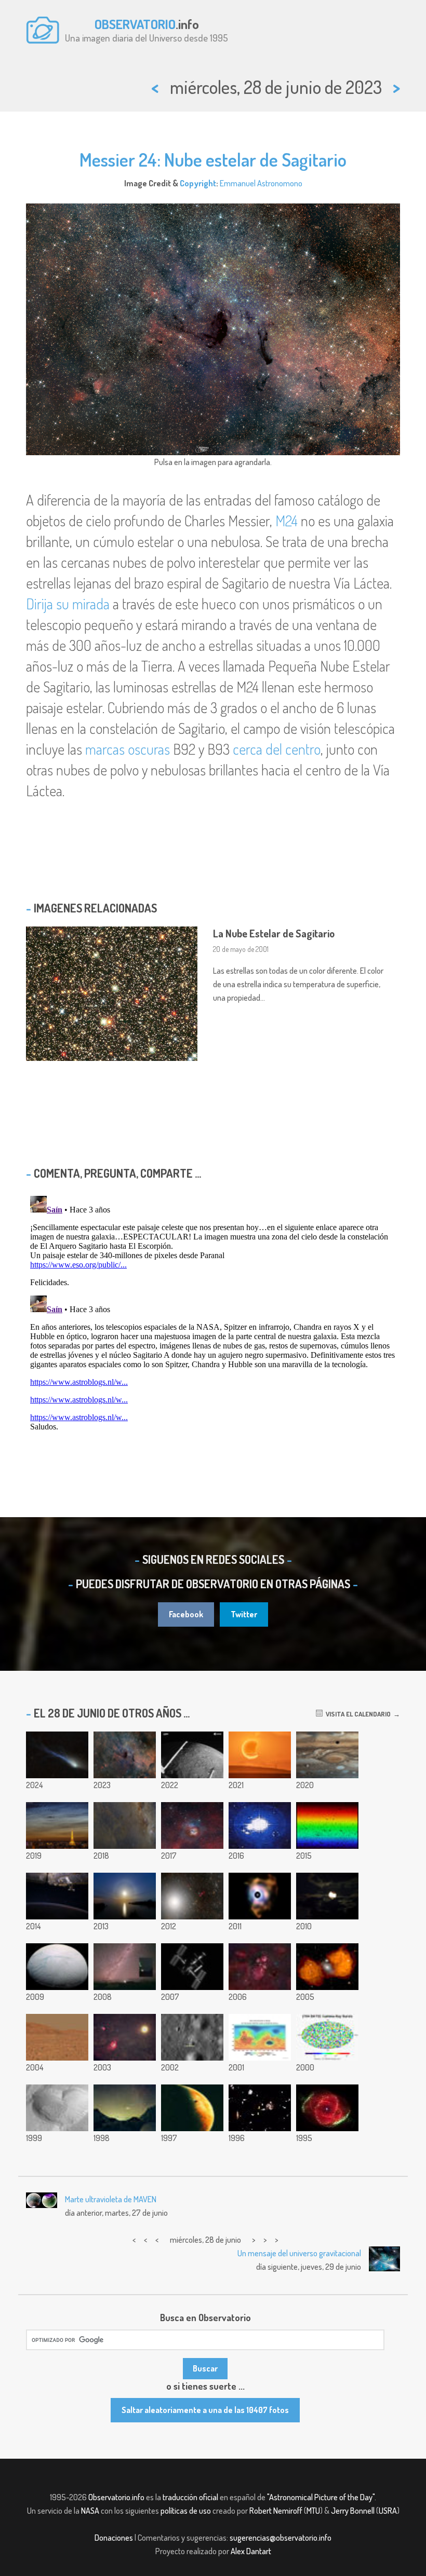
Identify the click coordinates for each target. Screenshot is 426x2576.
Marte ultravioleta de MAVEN (111, 2199)
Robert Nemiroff (276, 2511)
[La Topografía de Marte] (260, 2037)
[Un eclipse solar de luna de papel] (260, 1755)
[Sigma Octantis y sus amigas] (125, 1825)
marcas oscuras (128, 749)
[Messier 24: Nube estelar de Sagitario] (125, 1755)
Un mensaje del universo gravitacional (299, 2253)
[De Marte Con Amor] (57, 2108)
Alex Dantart (251, 2551)
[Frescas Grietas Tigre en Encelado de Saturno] (57, 1967)
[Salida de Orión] (57, 1896)
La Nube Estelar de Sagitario (274, 933)
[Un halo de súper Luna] (125, 1896)
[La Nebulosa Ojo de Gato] (327, 2108)
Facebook (186, 1614)
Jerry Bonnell (353, 2511)
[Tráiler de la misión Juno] (260, 1825)
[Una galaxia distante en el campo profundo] (260, 2108)
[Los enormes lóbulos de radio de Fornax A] (327, 1967)
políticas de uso (186, 2511)
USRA (388, 2511)
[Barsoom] (192, 2108)
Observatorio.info (116, 2497)
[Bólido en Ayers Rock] (125, 1967)
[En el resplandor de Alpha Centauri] (192, 1896)
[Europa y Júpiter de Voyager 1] (327, 1755)
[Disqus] (213, 1321)
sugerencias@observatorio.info (281, 2538)
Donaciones (114, 2538)
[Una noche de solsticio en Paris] (57, 1825)
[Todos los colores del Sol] (327, 1825)
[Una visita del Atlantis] (192, 1967)
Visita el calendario (357, 1714)
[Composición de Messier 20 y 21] (192, 1825)
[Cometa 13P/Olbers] (57, 1755)
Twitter (244, 1614)
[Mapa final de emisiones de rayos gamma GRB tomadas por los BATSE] (327, 2037)
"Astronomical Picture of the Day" (321, 2497)
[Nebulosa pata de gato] (260, 1967)
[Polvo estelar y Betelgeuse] (260, 1896)
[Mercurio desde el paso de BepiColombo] (192, 1755)
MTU (313, 2511)
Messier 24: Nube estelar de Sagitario (213, 159)
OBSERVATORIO (135, 24)
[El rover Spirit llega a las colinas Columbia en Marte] (57, 2037)
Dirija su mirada (68, 604)
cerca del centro (277, 749)
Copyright (198, 183)
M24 (287, 521)
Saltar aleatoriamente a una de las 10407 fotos (205, 2410)
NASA (90, 2511)
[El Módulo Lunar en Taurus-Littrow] (192, 2037)
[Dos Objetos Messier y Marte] (125, 2037)
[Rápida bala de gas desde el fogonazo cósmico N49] (327, 1896)
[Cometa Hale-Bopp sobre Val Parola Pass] (125, 2108)
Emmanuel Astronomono (261, 183)
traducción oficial (190, 2497)
